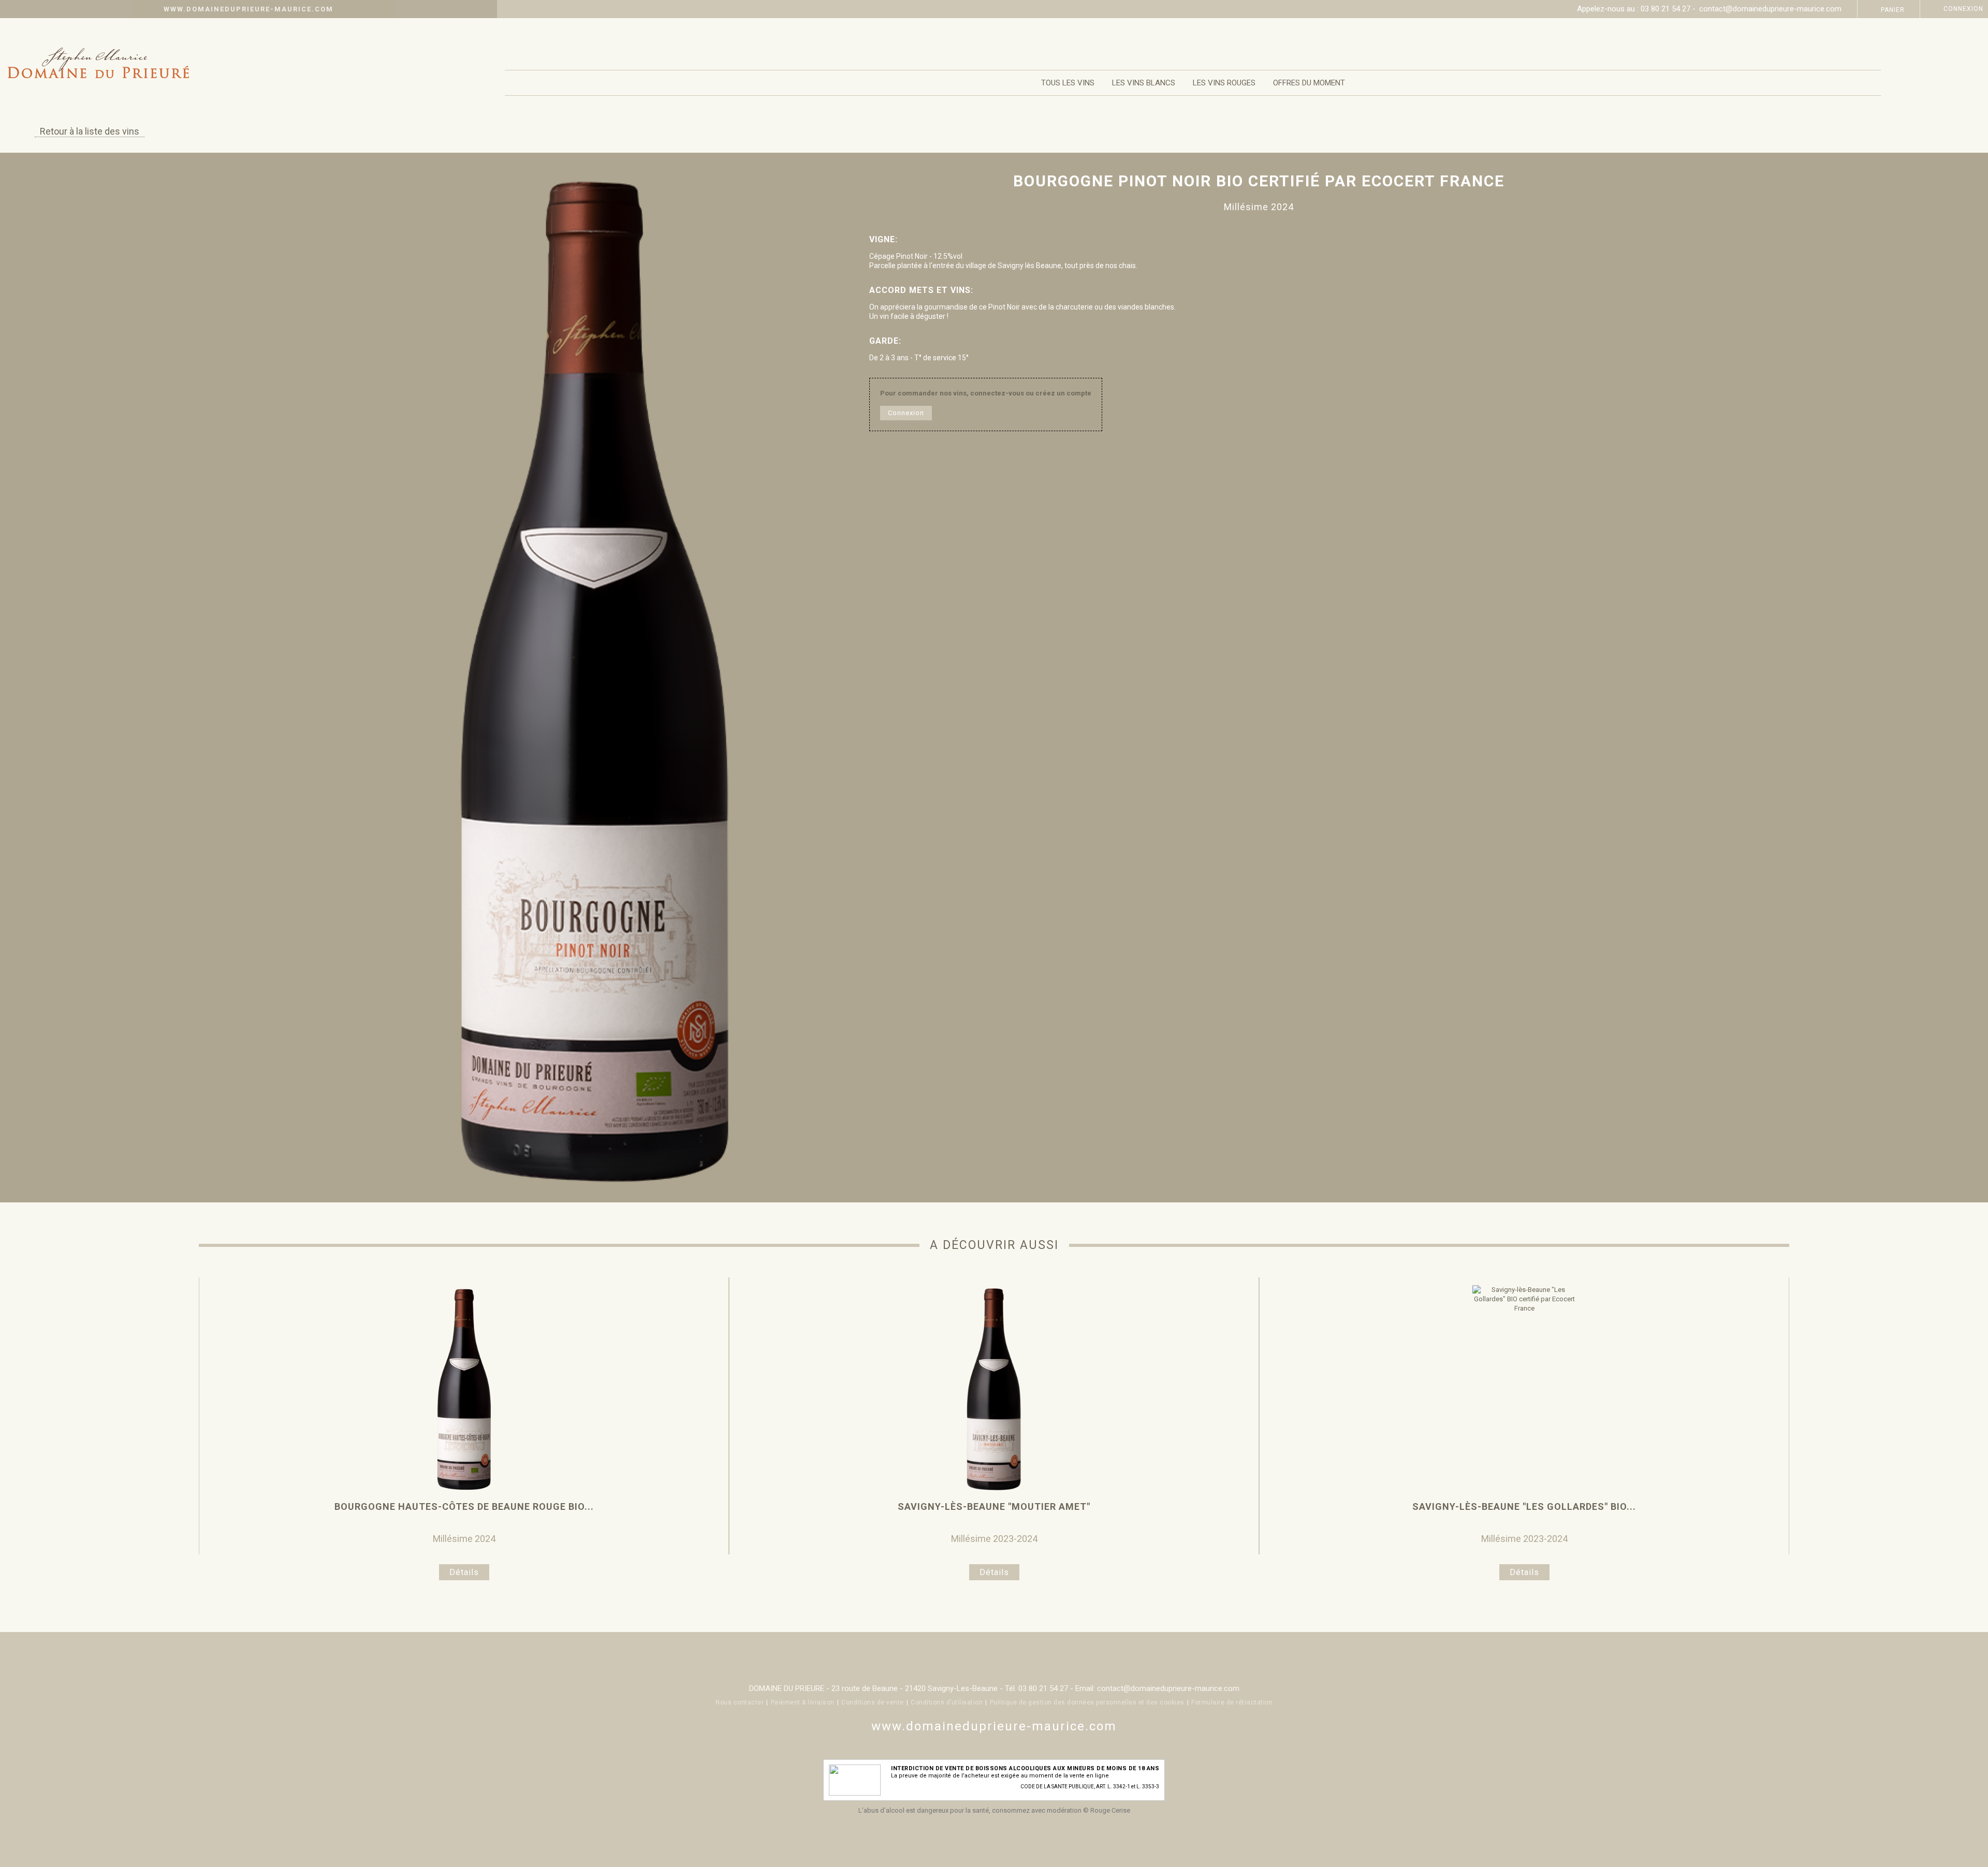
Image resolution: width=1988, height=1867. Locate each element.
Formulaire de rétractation (1232, 1702)
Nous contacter (740, 1702)
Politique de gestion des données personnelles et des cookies (1087, 1702)
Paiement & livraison (803, 1702)
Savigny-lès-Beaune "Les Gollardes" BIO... (1524, 1506)
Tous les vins (1068, 83)
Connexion (1963, 9)
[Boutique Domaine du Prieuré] (252, 67)
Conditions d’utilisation (947, 1702)
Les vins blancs (1144, 83)
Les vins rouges (1224, 83)
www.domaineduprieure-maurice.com (248, 9)
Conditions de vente (873, 1702)
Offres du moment (1309, 83)
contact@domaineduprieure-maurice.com (1770, 9)
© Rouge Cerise (1107, 1810)
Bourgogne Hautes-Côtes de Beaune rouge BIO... (464, 1506)
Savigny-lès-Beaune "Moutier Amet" (994, 1506)
